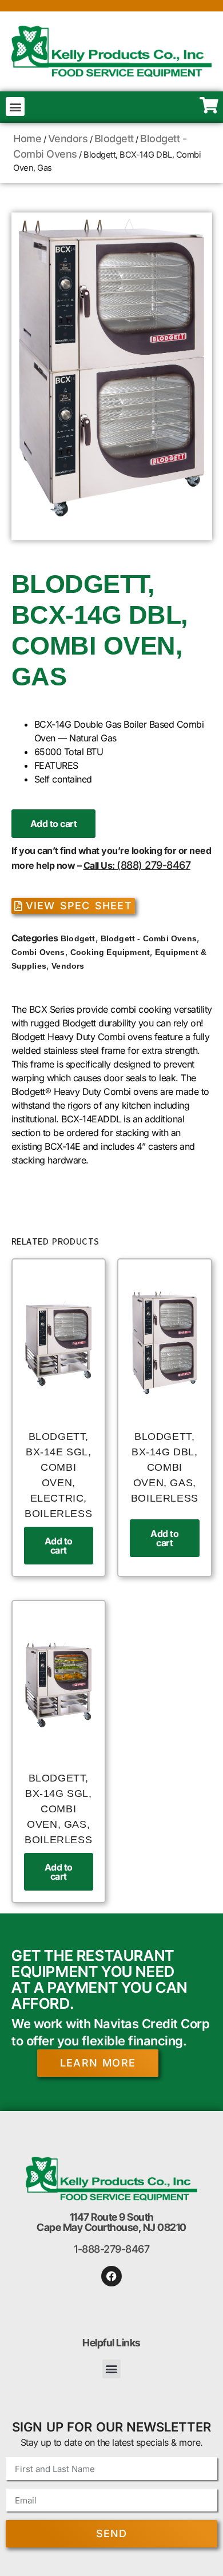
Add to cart (54, 824)
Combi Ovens (38, 952)
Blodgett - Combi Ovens (149, 938)
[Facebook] (111, 2276)
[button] (15, 107)
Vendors (68, 139)
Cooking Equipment (110, 952)
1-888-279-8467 (111, 2249)
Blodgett (114, 139)
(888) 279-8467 (154, 865)
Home (27, 139)
